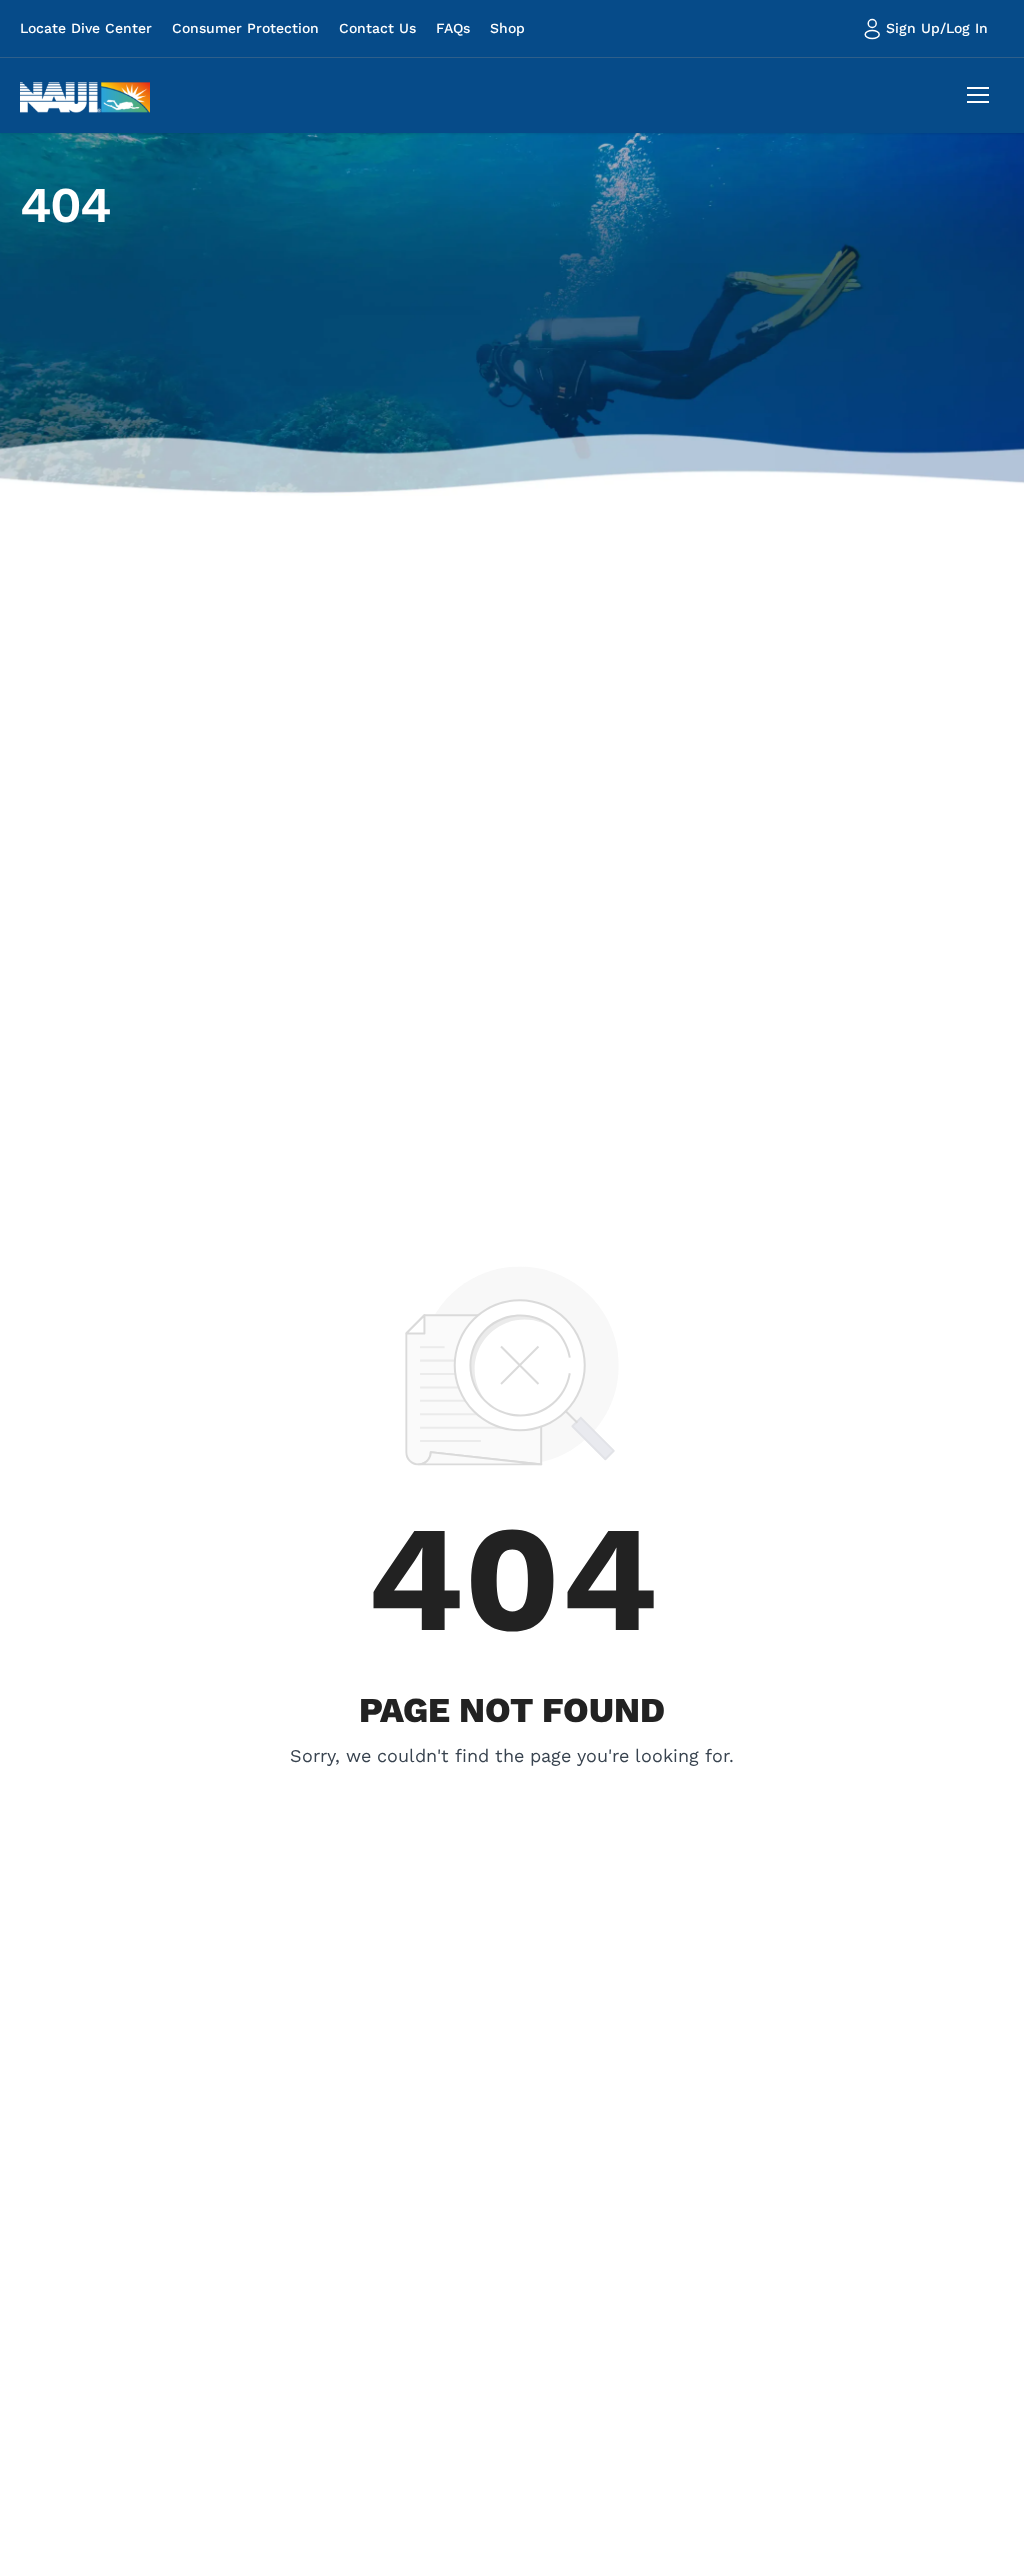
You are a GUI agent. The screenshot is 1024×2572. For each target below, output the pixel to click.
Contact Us (377, 28)
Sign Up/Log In (937, 28)
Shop (507, 28)
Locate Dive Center (86, 28)
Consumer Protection (245, 28)
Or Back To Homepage (512, 1784)
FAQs (453, 28)
